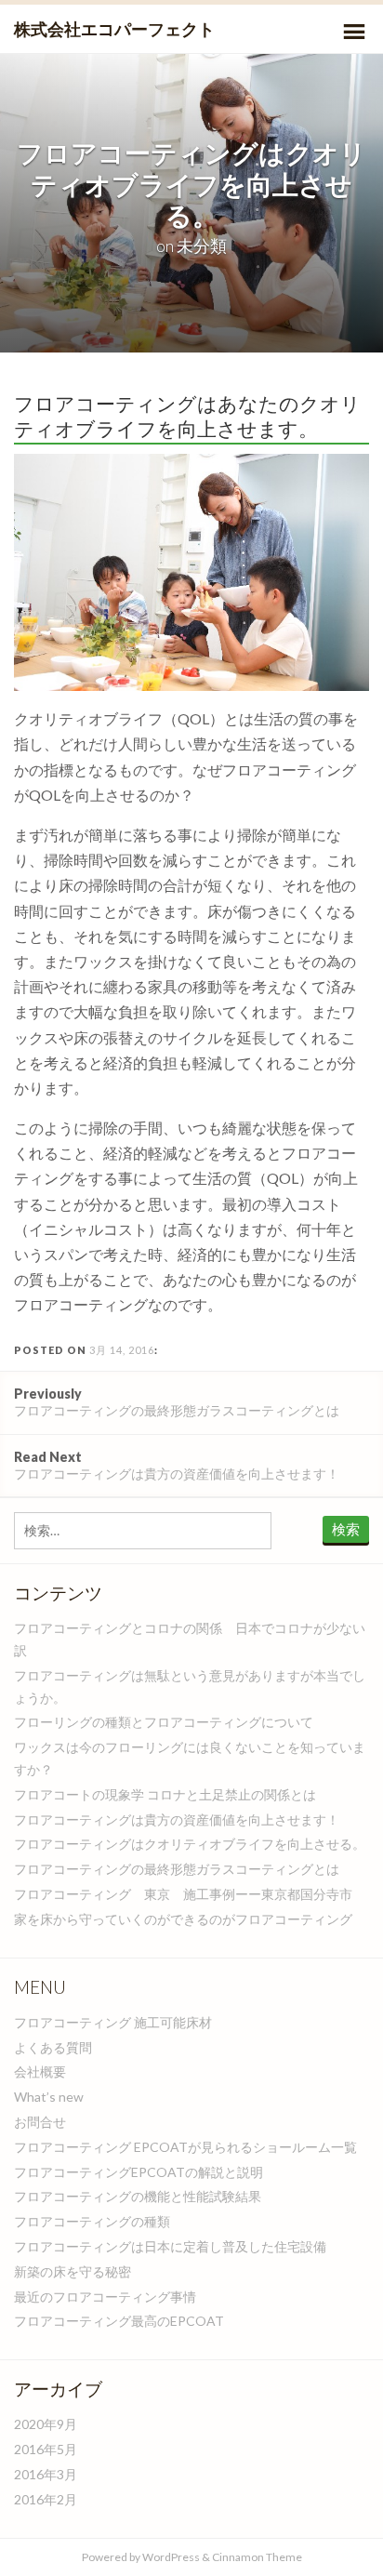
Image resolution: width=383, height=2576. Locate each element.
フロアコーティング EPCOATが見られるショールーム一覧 (185, 2147)
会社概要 (40, 2071)
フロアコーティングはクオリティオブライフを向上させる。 (190, 1844)
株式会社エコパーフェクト (114, 29)
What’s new (49, 2097)
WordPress (171, 2557)
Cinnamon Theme (257, 2557)
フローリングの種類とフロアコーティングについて (164, 1722)
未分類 (202, 246)
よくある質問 (53, 2047)
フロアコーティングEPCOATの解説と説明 (139, 2172)
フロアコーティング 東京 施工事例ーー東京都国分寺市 (183, 1894)
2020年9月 (46, 2424)
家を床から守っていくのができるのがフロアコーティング (183, 1919)
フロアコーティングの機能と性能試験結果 (138, 2196)
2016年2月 (46, 2499)
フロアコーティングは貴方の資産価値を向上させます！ (177, 1465)
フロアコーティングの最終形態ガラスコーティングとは (177, 1402)
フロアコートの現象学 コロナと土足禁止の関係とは (165, 1794)
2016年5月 (46, 2449)
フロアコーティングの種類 (92, 2221)
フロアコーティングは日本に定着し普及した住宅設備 (170, 2246)
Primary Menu (354, 32)
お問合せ (40, 2122)
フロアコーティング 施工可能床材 (113, 2022)
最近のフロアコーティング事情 (105, 2297)
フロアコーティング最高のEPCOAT (119, 2321)
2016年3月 (46, 2474)
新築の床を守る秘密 (73, 2271)
